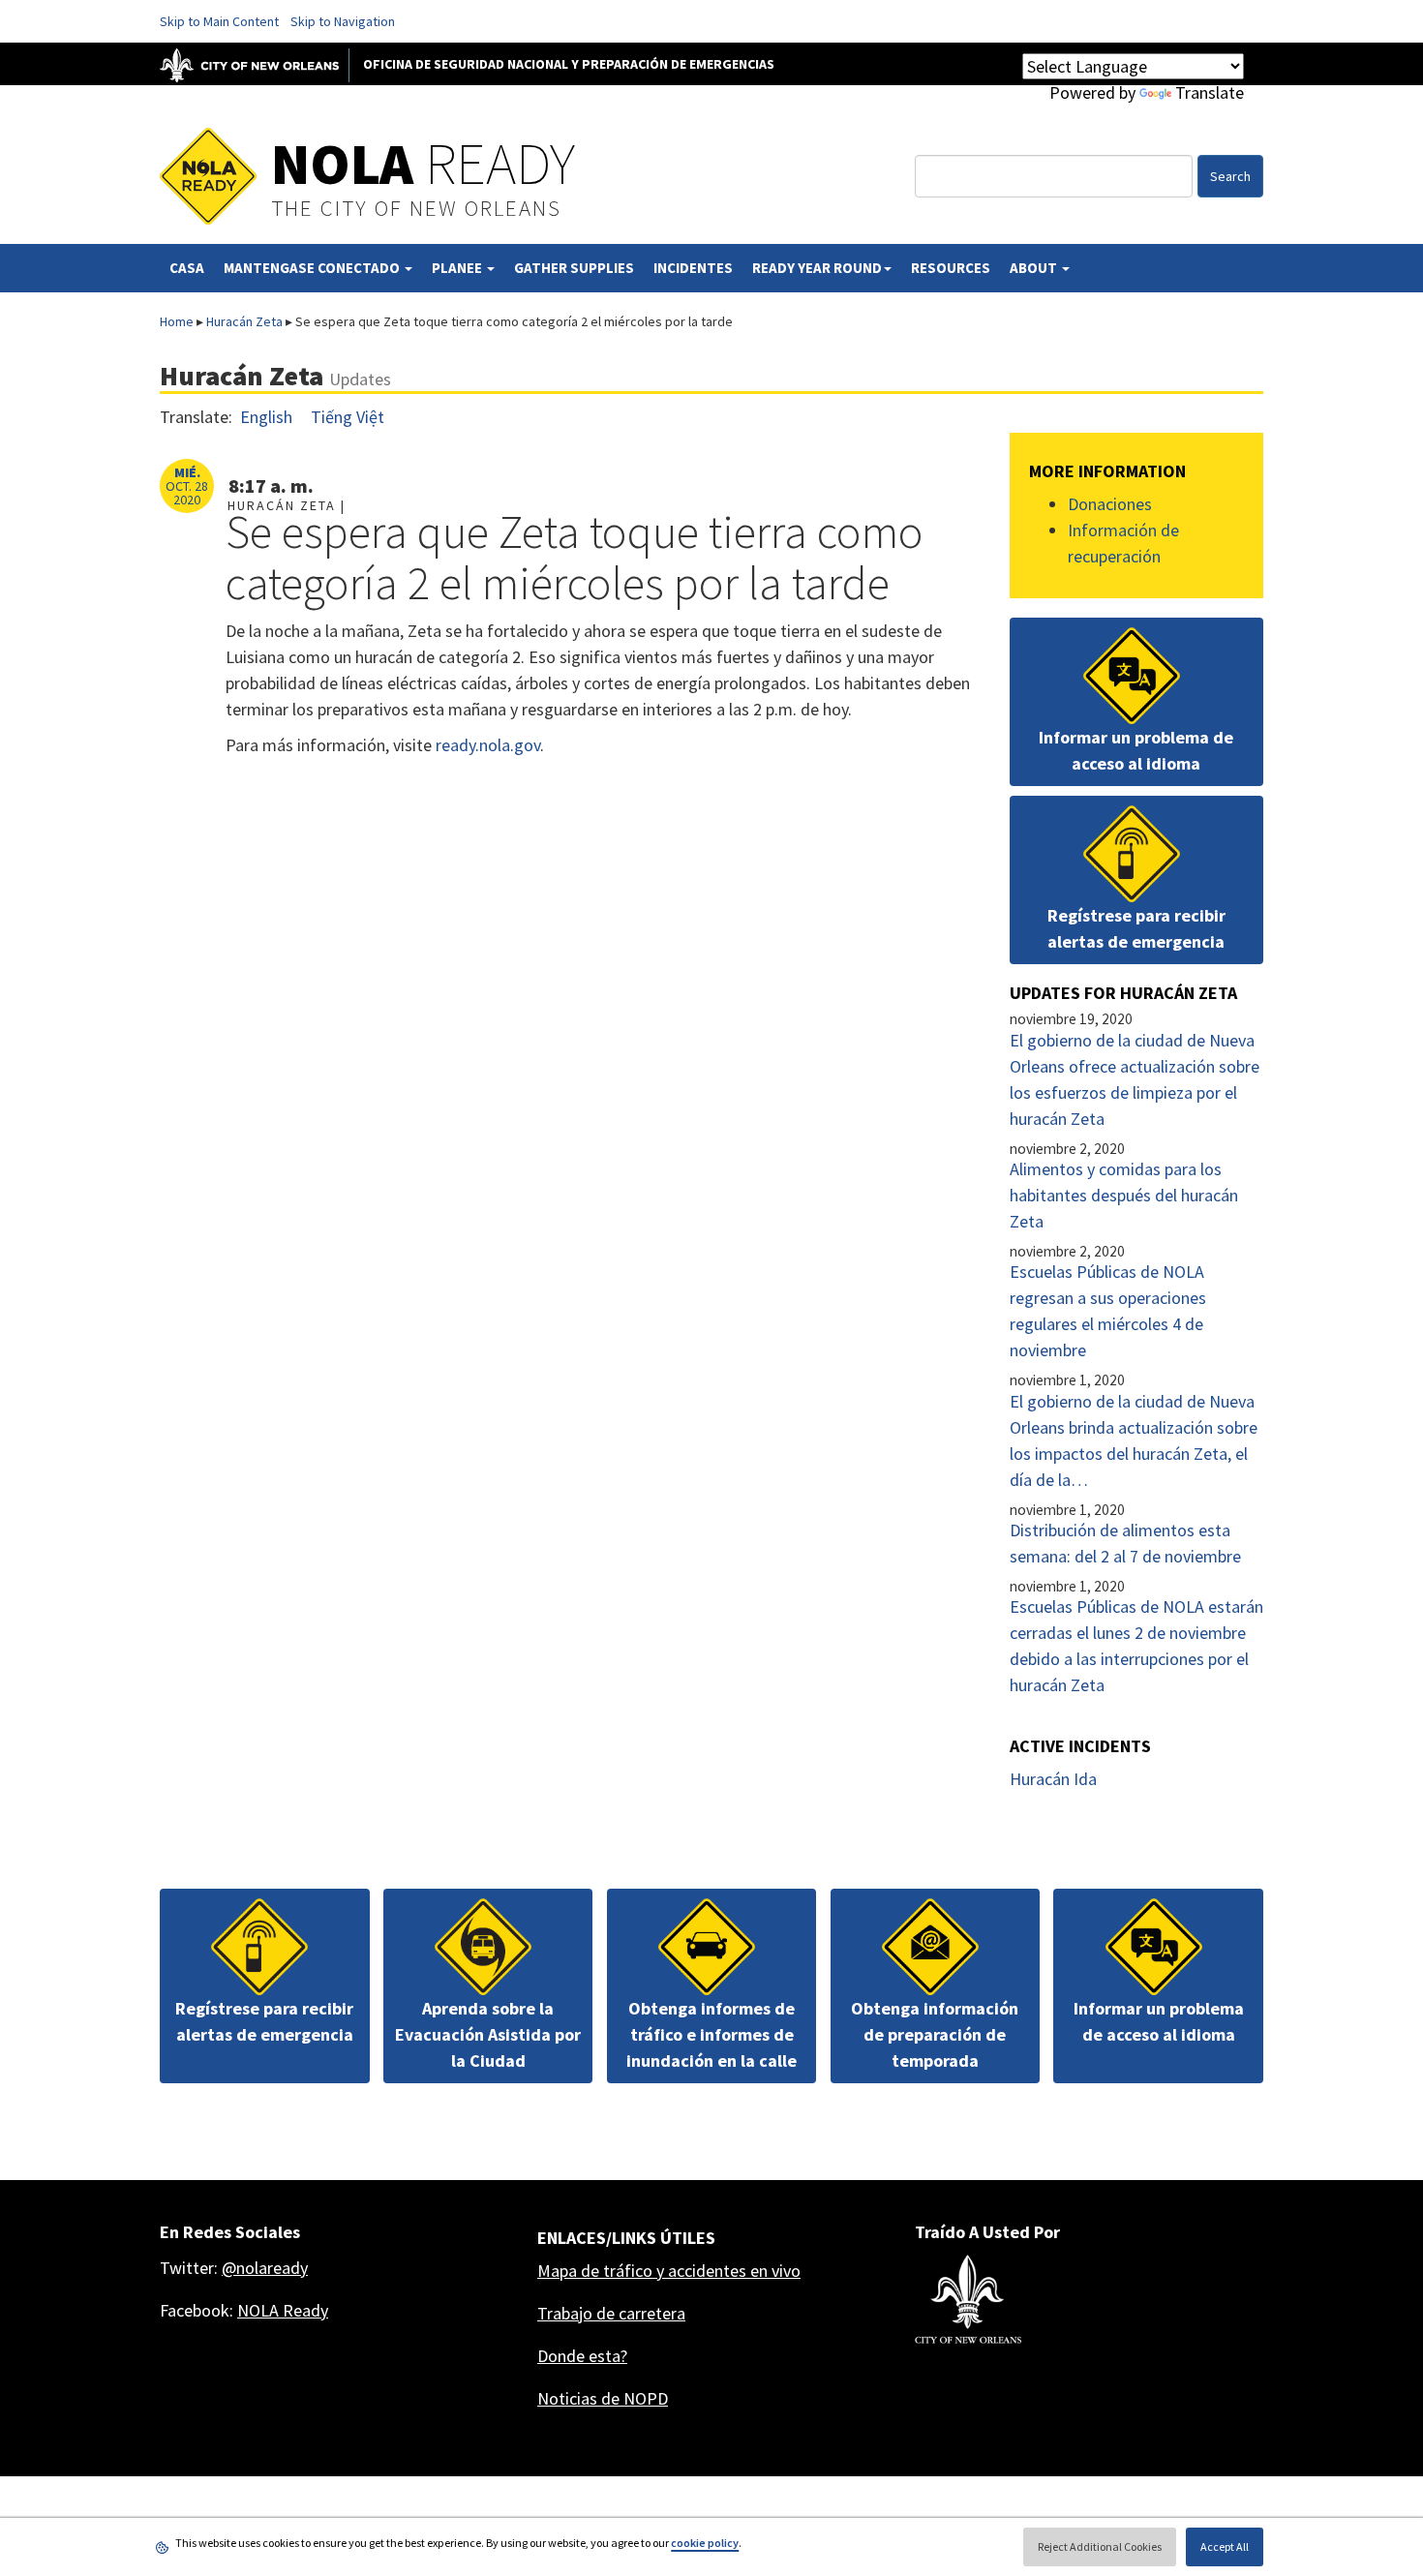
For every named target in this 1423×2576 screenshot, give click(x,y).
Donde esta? (582, 2356)
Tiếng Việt (348, 417)
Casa (187, 268)
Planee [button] (458, 268)
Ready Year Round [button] (817, 268)
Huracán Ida (1053, 1779)
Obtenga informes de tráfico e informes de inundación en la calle (711, 2034)
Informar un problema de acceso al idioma (1136, 750)
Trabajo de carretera (611, 2313)
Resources (951, 268)
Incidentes (693, 268)
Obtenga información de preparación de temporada (935, 2034)
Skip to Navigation (343, 21)
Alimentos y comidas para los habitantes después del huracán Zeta (1124, 1195)
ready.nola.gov (488, 745)
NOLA (423, 163)
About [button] (1035, 268)
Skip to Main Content (219, 21)
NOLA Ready (283, 2310)
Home (177, 321)
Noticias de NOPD (603, 2398)
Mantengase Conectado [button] (313, 268)
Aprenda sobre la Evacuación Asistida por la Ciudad (488, 2034)
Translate (1210, 92)
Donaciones (1110, 504)
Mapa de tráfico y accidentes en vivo (669, 2271)
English (266, 417)
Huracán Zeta (244, 321)
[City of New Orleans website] (968, 2299)
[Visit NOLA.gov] (259, 64)
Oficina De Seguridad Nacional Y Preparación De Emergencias (569, 64)
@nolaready (265, 2268)
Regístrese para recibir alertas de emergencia (1136, 928)
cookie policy (705, 2543)
